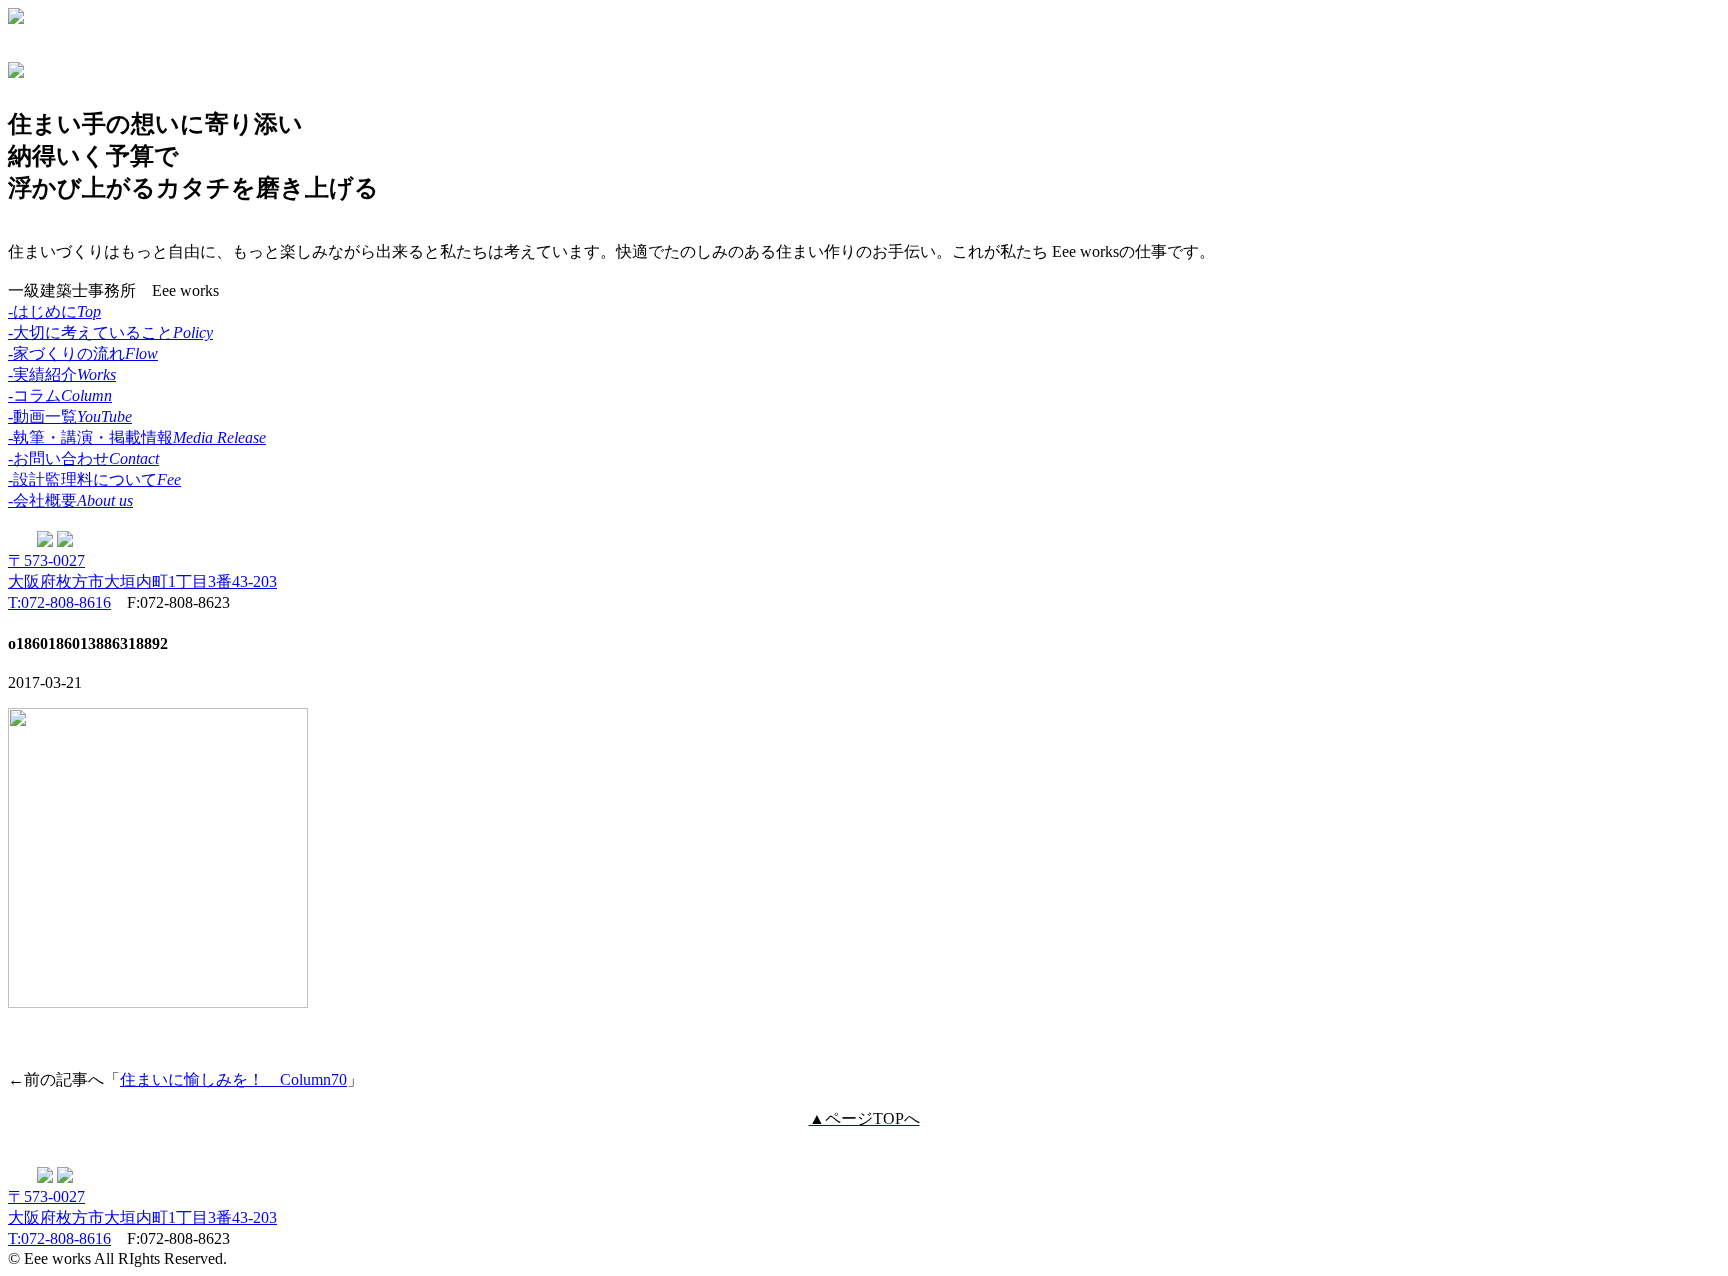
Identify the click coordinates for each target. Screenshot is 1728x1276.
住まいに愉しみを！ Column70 (233, 1079)
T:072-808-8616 (59, 602)
